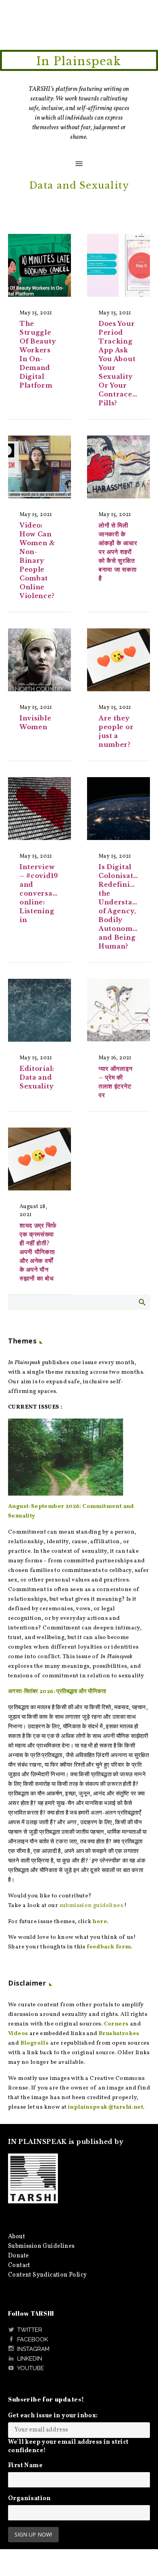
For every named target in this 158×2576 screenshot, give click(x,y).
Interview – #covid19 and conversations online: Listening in (45, 893)
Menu (79, 164)
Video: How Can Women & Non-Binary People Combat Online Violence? (37, 561)
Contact (19, 2265)
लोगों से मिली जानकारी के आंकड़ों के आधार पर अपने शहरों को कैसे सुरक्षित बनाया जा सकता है (118, 552)
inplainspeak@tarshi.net (105, 2107)
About (16, 2237)
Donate (18, 2256)
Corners (116, 2024)
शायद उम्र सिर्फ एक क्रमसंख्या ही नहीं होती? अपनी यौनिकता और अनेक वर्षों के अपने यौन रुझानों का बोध (39, 1252)
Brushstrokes (119, 2034)
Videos (18, 2034)
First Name (25, 2466)
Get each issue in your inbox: (53, 2416)
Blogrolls (35, 2043)
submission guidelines (91, 1906)
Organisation (30, 2499)
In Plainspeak (79, 61)
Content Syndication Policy (47, 2275)
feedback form (109, 1947)
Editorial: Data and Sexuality (37, 1077)
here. (100, 1922)
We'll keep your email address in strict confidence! (68, 2446)
